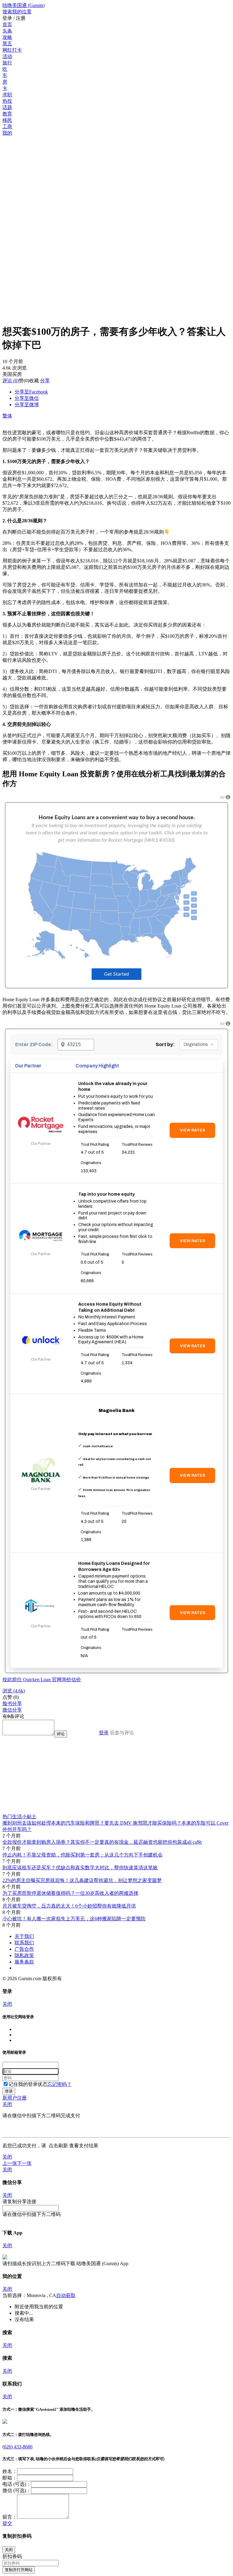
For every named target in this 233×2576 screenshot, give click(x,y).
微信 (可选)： (17, 2490)
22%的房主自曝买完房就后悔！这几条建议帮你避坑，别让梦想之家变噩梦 (82, 1880)
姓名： (10, 2471)
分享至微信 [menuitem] (27, 398)
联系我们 (24, 1943)
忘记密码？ (59, 2084)
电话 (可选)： (17, 2484)
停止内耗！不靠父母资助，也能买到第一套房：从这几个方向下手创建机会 (83, 1855)
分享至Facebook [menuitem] (31, 392)
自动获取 (66, 2295)
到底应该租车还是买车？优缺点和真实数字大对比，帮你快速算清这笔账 (80, 1868)
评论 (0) (11, 381)
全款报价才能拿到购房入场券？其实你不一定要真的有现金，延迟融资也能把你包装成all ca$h (102, 1842)
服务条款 (24, 1962)
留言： (10, 2517)
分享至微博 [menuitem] (27, 405)
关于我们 (24, 1936)
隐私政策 (24, 1955)
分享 (45, 381)
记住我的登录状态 (28, 2084)
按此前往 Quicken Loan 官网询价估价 (42, 1680)
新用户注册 (15, 2098)
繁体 (7, 416)
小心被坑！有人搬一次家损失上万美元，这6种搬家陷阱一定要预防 (74, 1919)
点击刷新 (58, 2146)
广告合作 (24, 1949)
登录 (104, 1733)
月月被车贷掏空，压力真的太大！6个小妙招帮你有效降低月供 (69, 1906)
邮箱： (10, 2478)
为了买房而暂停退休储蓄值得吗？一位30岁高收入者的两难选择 (70, 1893)
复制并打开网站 (19, 2570)
